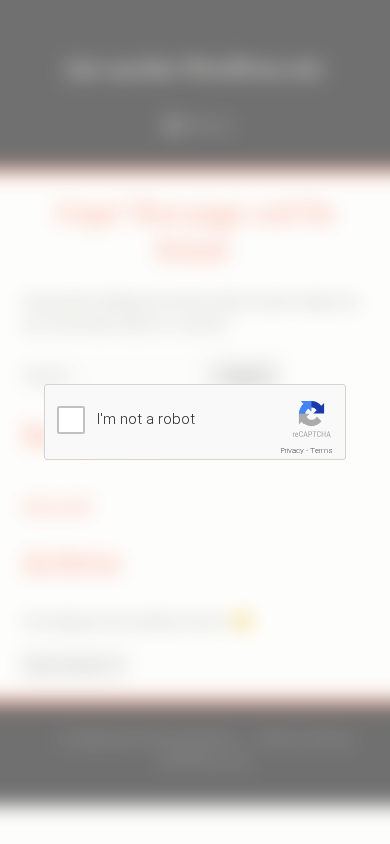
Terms (321, 450)
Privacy (292, 450)
